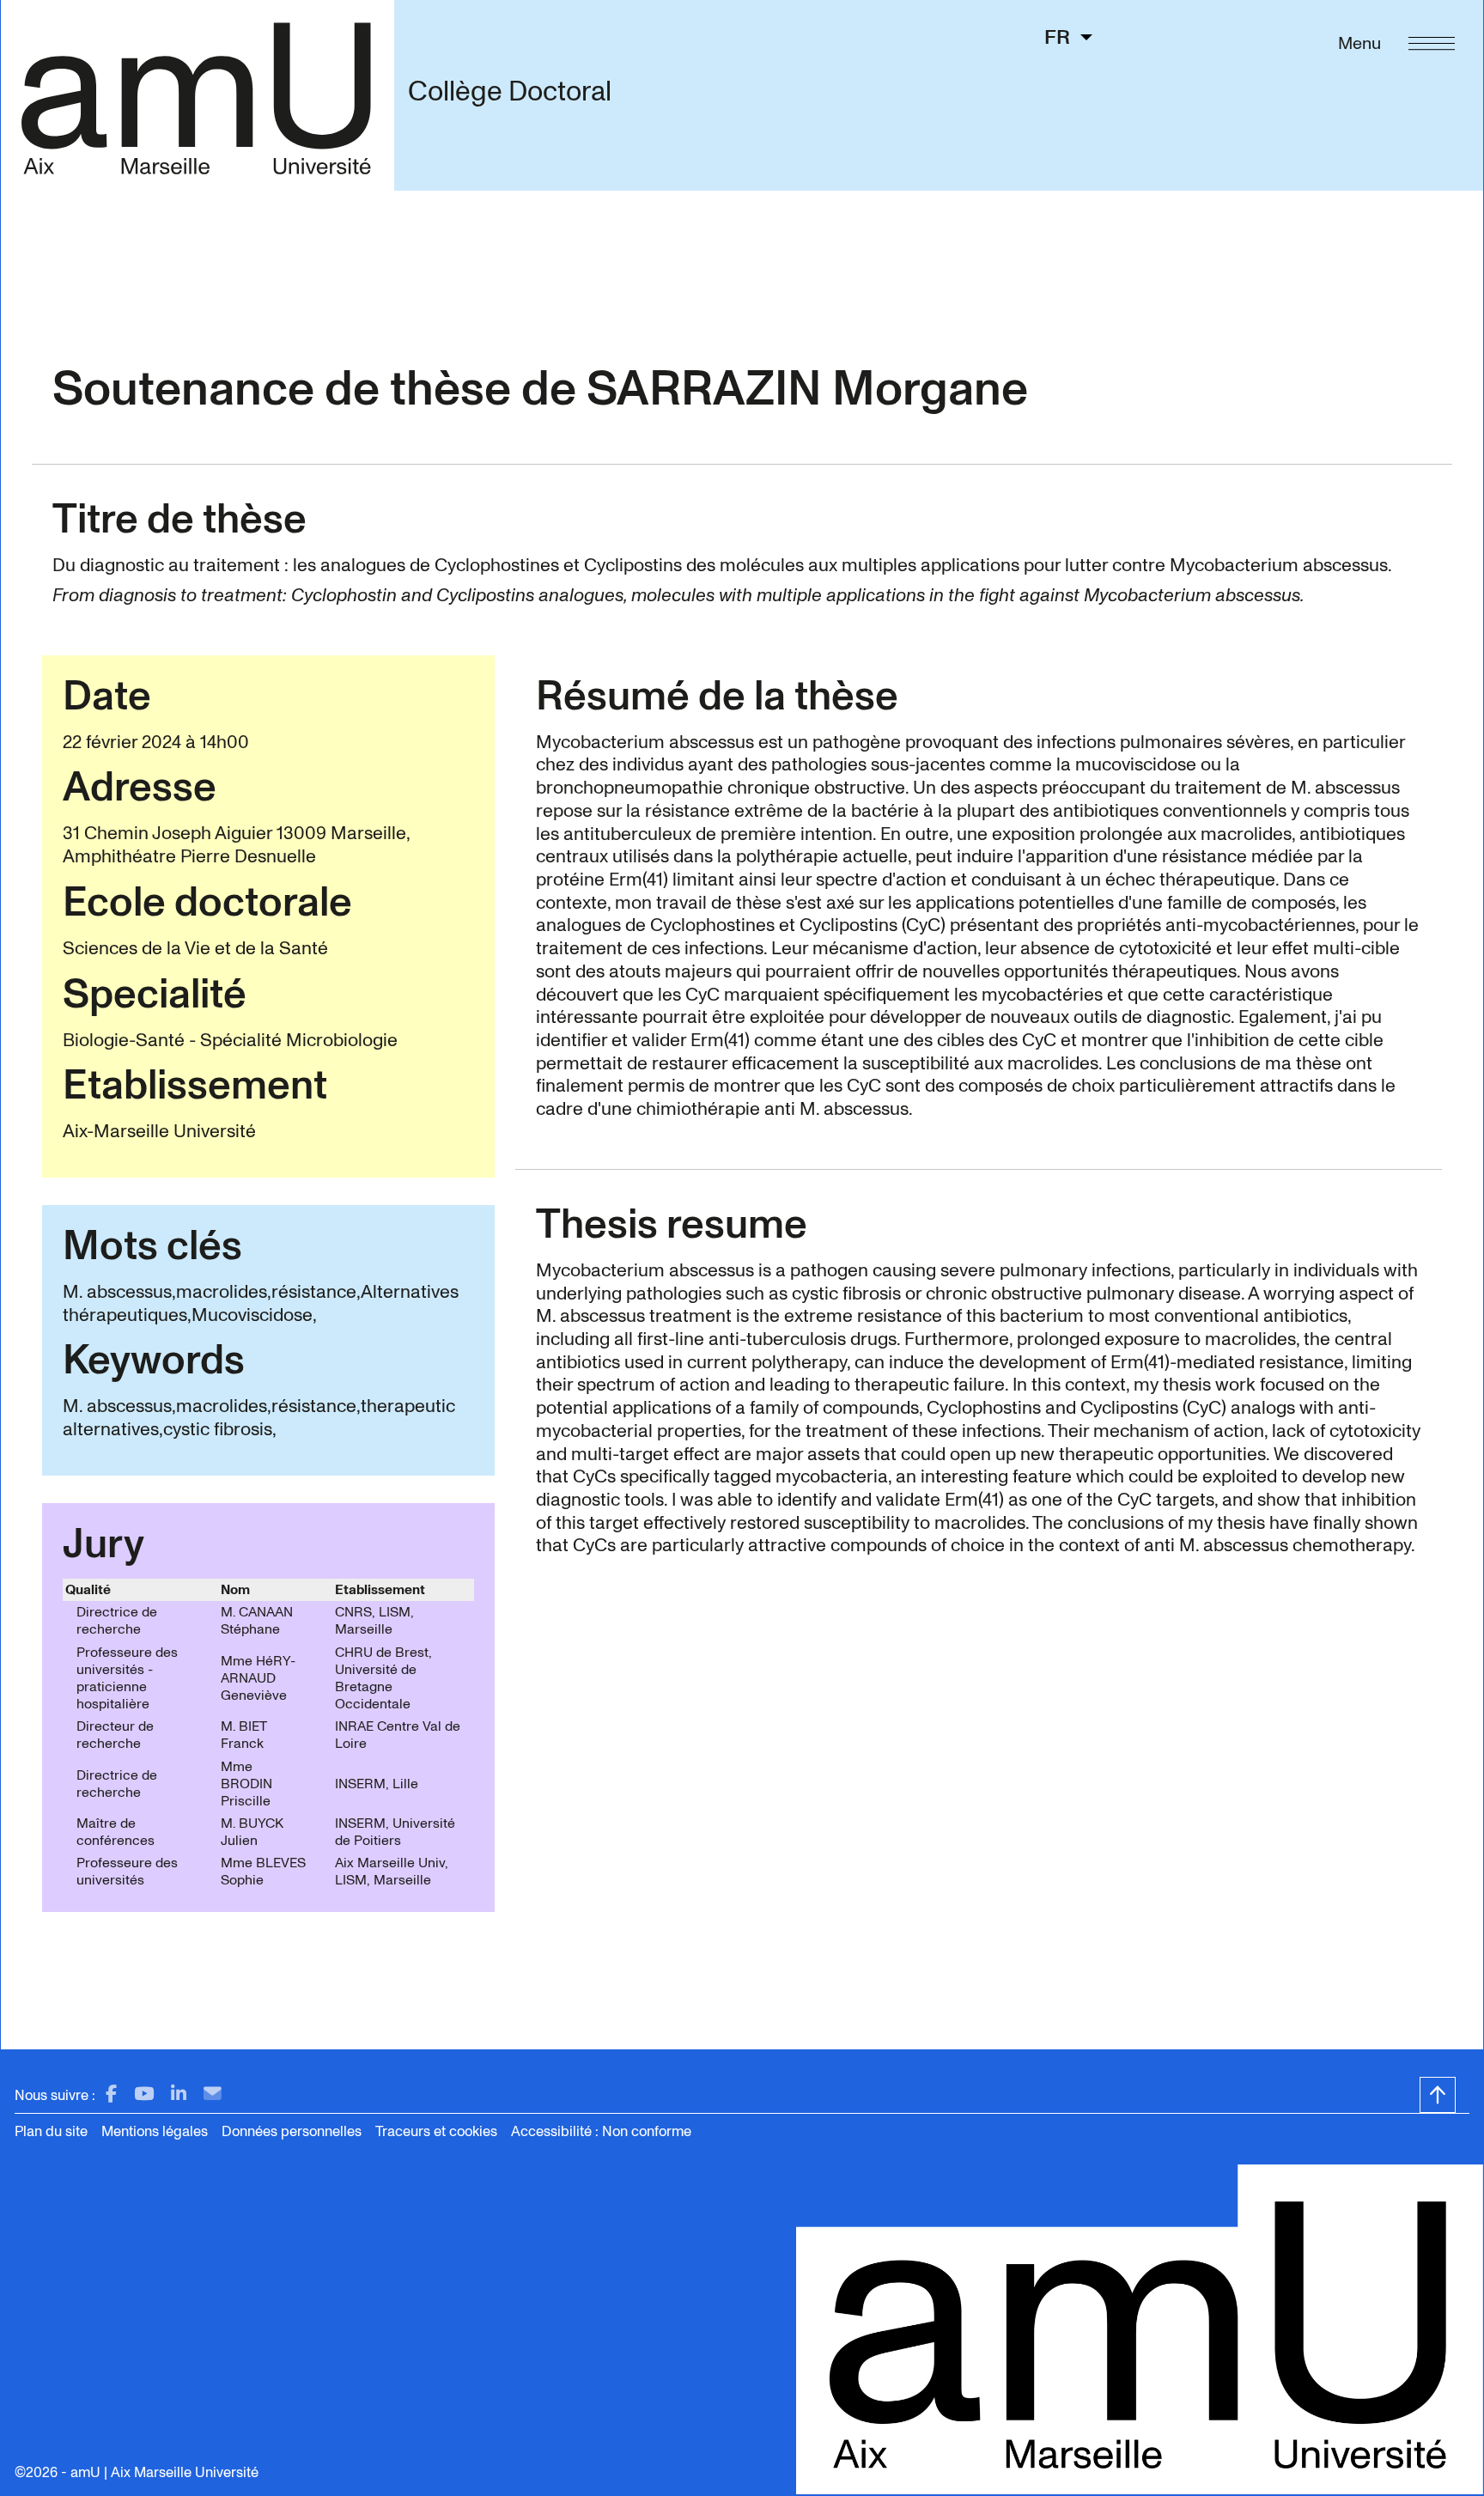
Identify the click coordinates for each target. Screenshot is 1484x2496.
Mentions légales (155, 2131)
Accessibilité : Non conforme (601, 2131)
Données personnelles (292, 2131)
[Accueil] (197, 95)
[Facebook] (111, 2094)
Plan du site (51, 2131)
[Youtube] (144, 2094)
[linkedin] (179, 2094)
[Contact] (213, 2094)
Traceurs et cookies (436, 2131)
